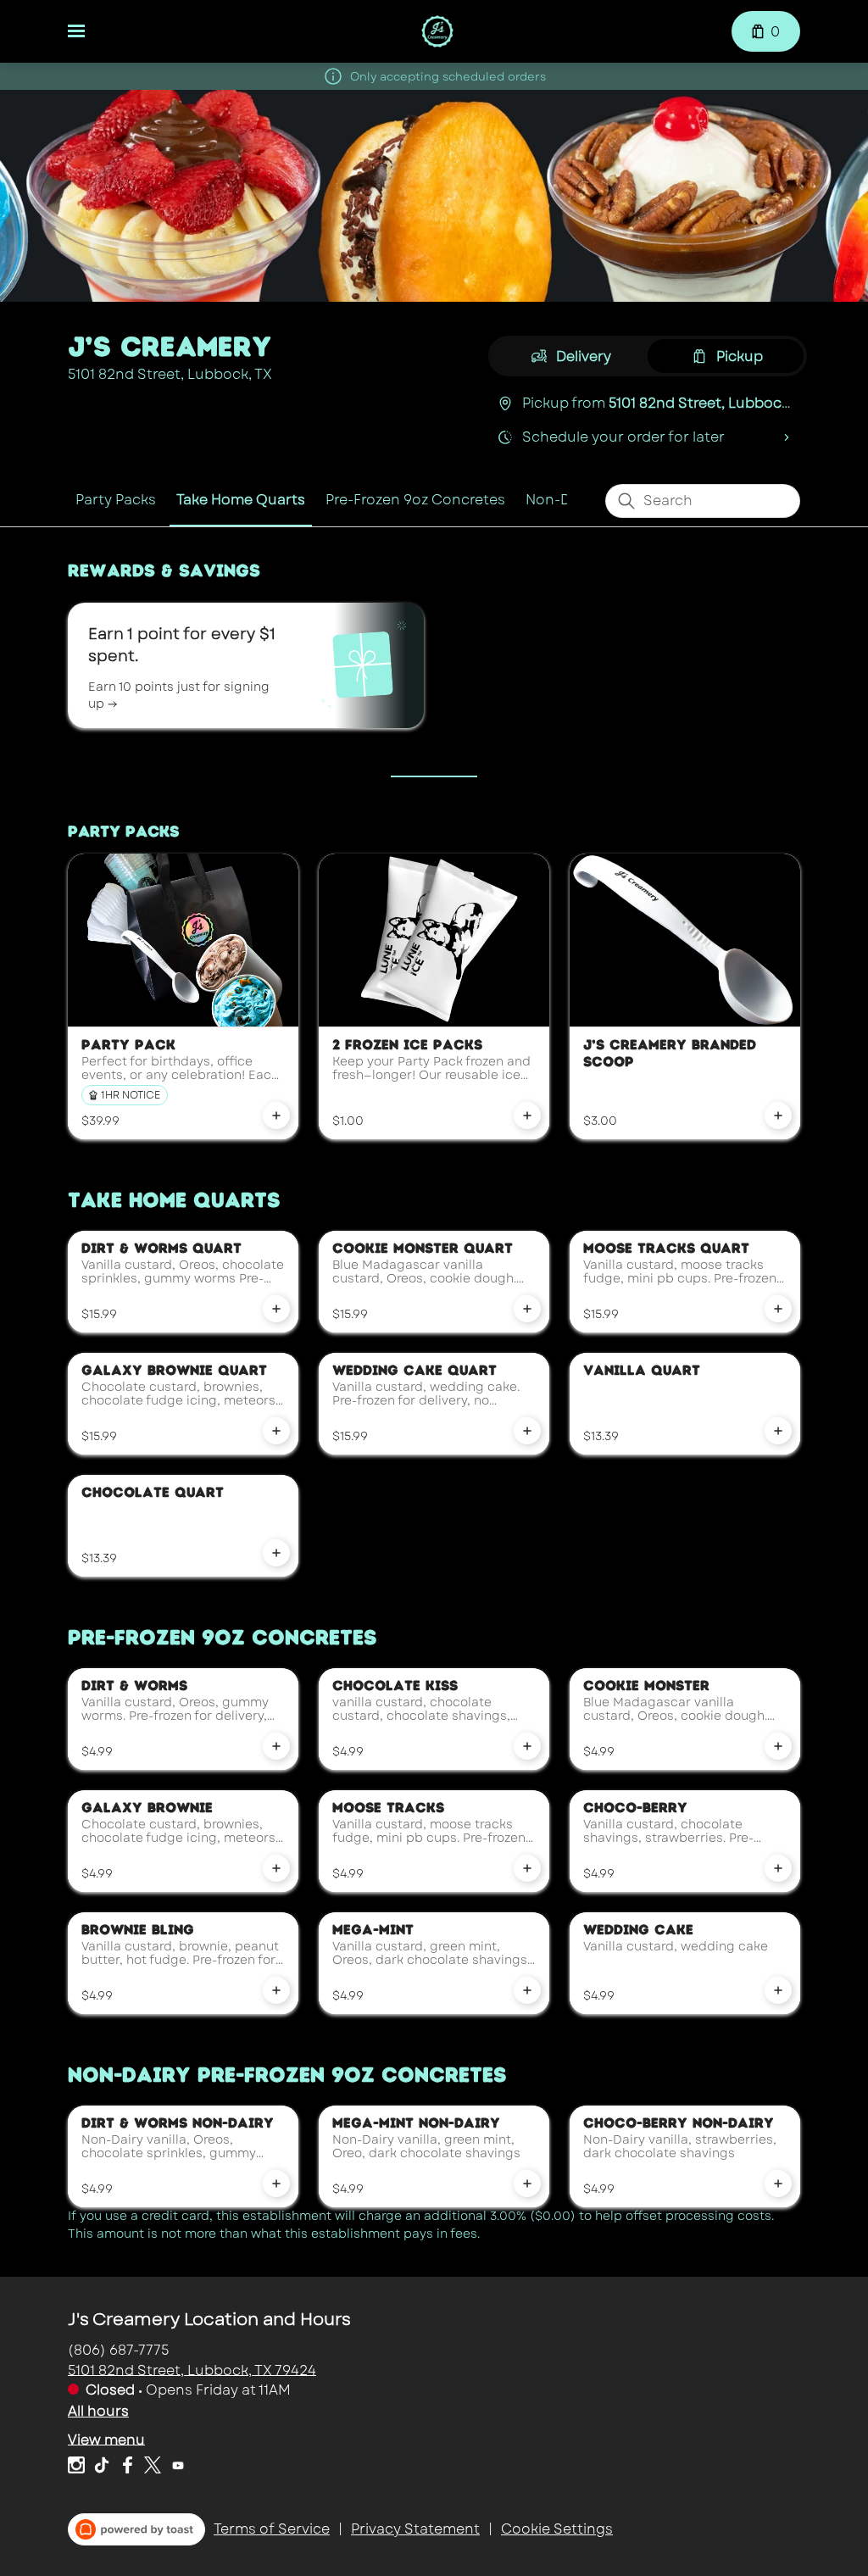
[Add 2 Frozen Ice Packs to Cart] (527, 1116)
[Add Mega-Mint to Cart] (527, 1990)
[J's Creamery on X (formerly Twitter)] (153, 2468)
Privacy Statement (415, 2529)
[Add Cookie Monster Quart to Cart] (527, 1309)
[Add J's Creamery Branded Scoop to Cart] (778, 1116)
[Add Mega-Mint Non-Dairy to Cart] (527, 2184)
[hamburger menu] (76, 31)
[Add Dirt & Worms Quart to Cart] (276, 1309)
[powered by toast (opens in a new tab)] (136, 2529)
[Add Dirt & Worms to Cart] (276, 1746)
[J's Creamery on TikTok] (102, 2468)
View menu (106, 2439)
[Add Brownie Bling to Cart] (276, 1990)
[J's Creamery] (438, 31)
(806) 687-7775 (119, 2349)
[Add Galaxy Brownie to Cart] (276, 1868)
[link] (116, 500)
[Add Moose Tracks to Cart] (527, 1868)
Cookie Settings (557, 2529)
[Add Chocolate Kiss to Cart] (527, 1746)
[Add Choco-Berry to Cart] (778, 1868)
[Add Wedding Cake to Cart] (778, 1990)
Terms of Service (272, 2529)
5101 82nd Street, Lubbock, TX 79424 (192, 2370)
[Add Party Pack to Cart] (276, 1116)
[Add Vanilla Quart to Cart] (778, 1431)
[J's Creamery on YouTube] (176, 2468)
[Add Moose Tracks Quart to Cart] (778, 1309)
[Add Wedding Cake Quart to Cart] (527, 1431)
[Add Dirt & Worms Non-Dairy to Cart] (276, 2184)
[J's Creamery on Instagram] (78, 2468)
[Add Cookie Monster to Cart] (778, 1746)
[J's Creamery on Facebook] (127, 2468)
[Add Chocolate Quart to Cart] (276, 1553)
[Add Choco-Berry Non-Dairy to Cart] (778, 2184)
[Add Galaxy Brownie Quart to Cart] (276, 1431)
